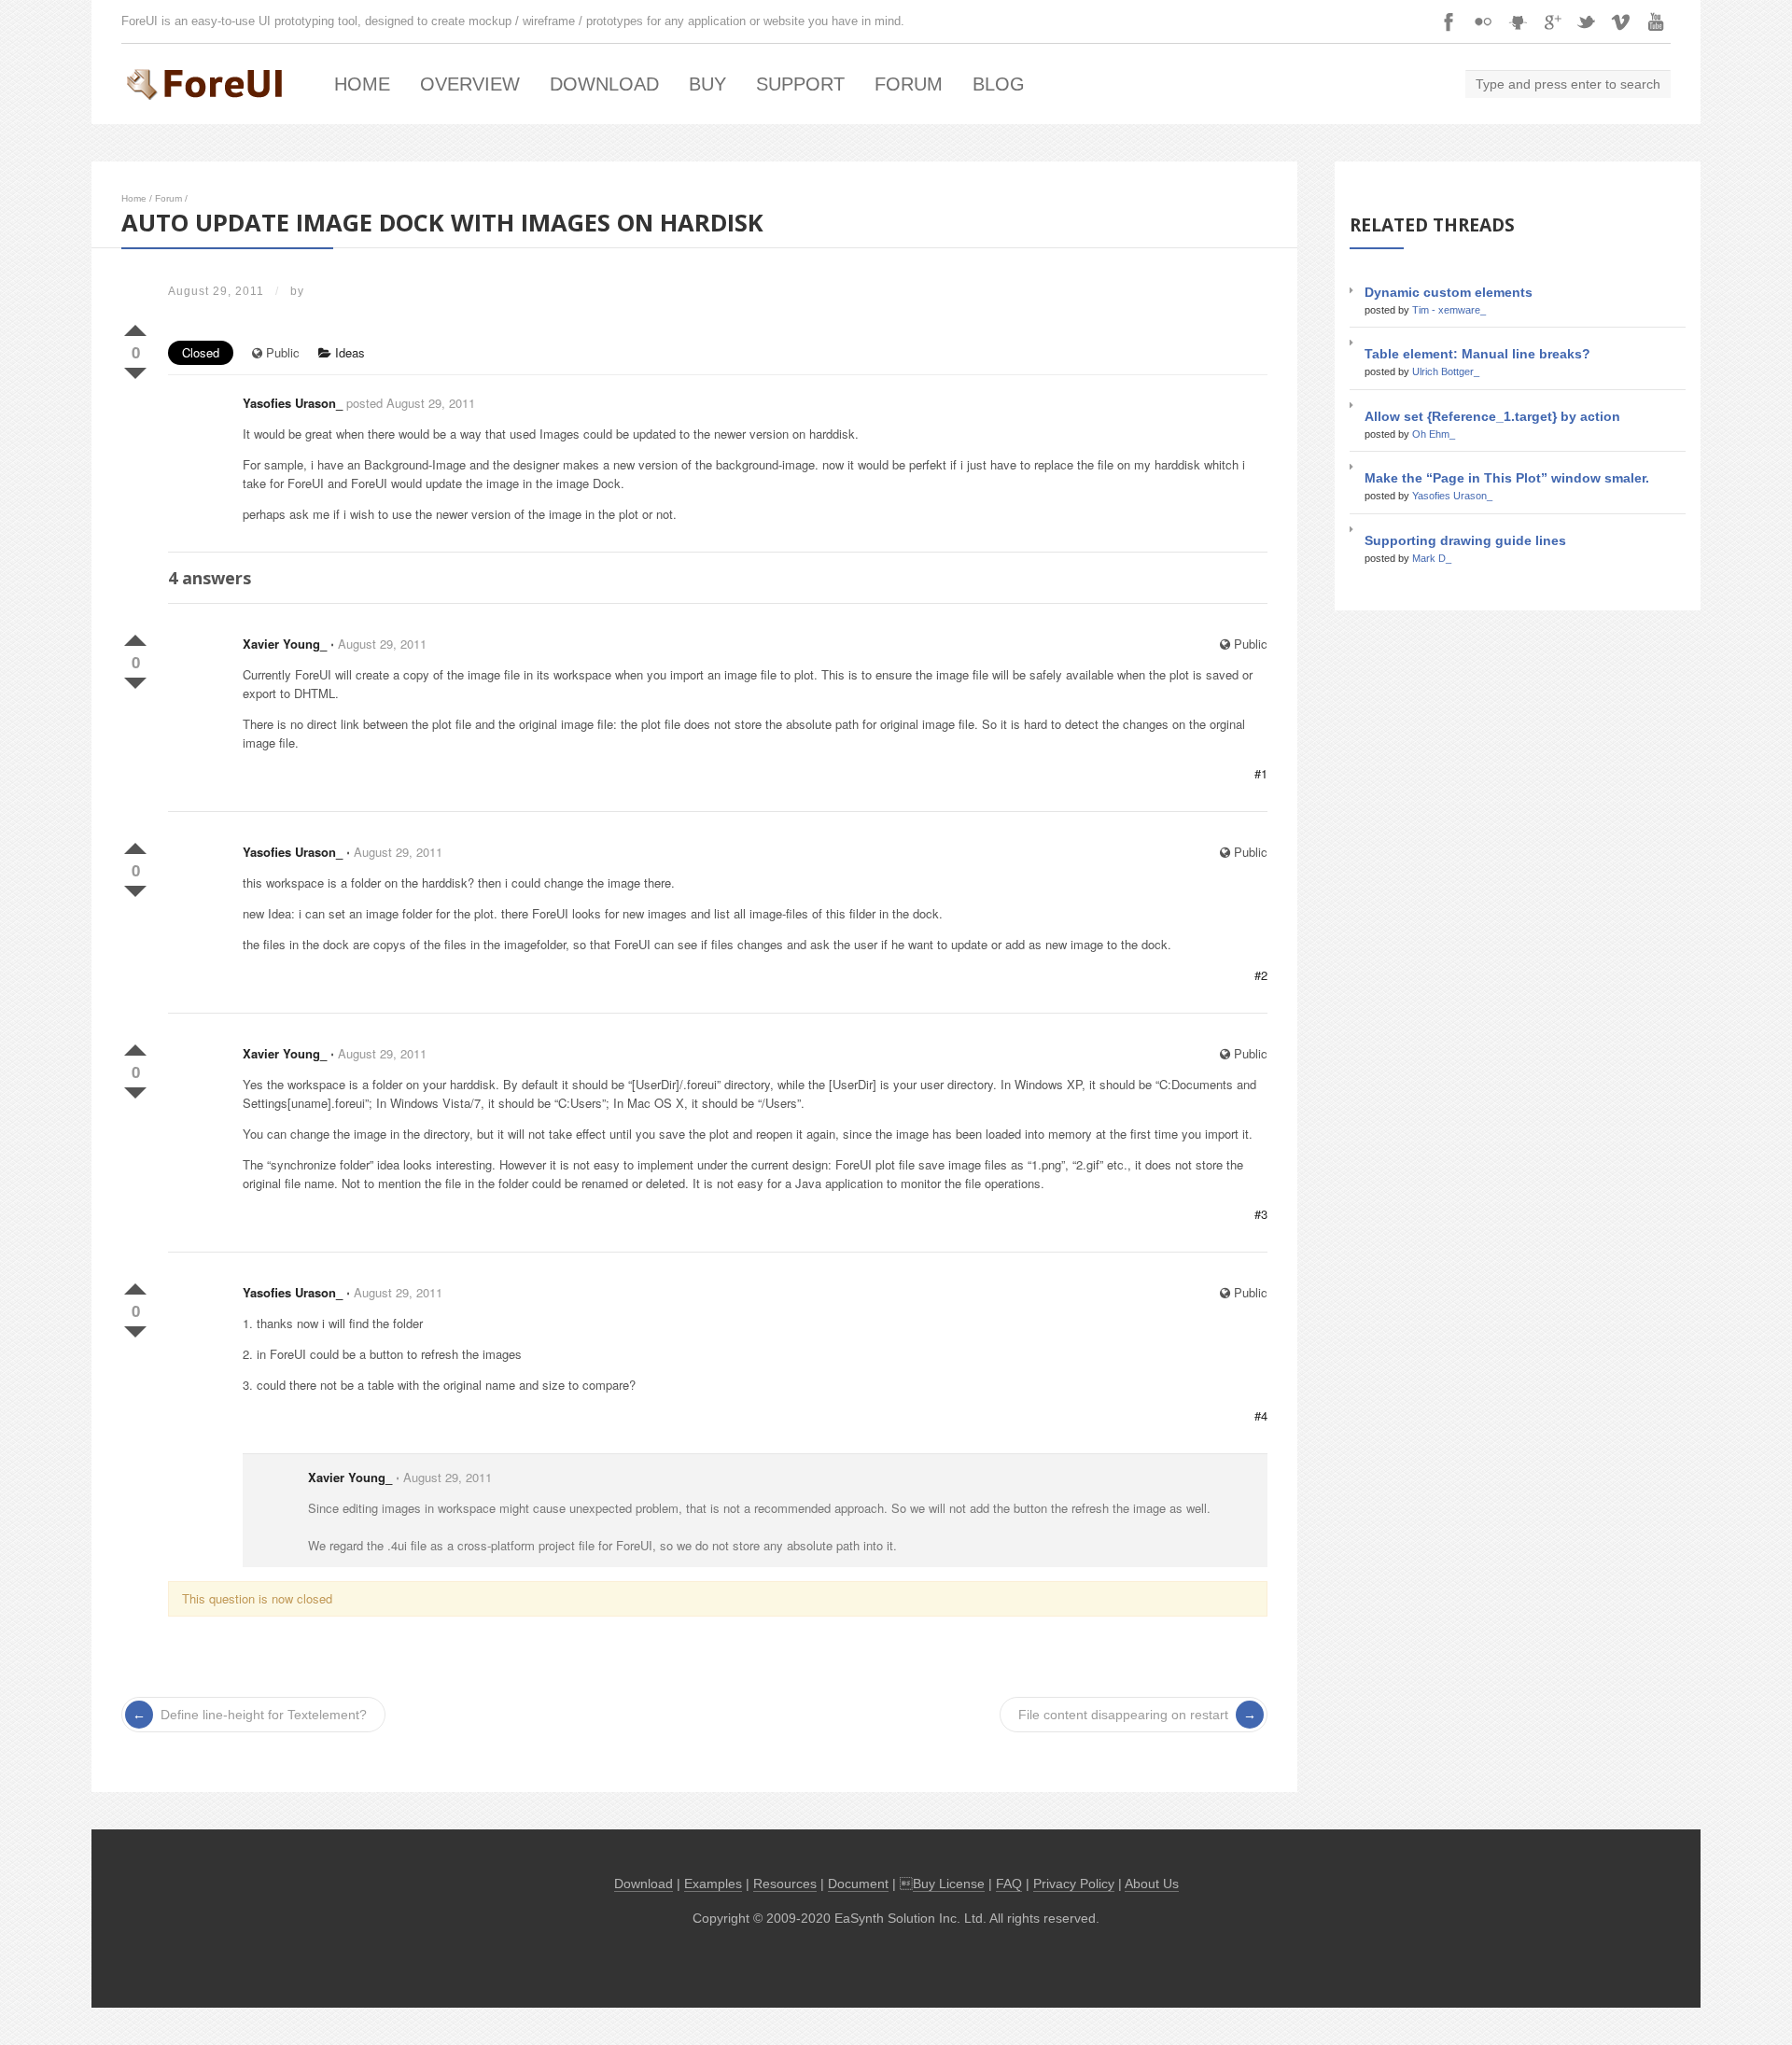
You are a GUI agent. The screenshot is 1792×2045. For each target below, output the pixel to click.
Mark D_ (1432, 558)
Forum (909, 84)
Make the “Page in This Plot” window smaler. (1507, 478)
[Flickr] (1483, 21)
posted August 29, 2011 (411, 403)
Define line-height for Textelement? (264, 1715)
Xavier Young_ (285, 644)
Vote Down (135, 370)
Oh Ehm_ (1434, 434)
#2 (1261, 975)
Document (858, 1884)
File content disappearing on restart (1123, 1715)
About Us (1152, 1884)
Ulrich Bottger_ (1446, 371)
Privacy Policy (1074, 1884)
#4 (1261, 1415)
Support (800, 84)
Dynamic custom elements (1449, 292)
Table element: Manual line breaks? (1477, 354)
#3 (1261, 1214)
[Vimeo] (1621, 21)
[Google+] (1552, 21)
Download (604, 84)
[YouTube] (1656, 21)
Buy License (949, 1884)
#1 (1261, 773)
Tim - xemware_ (1449, 310)
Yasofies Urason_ (293, 403)
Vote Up (135, 327)
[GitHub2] (1518, 21)
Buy (707, 84)
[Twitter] (1587, 21)
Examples (713, 1884)
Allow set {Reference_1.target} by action (1492, 416)
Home (362, 84)
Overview (470, 84)
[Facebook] (1449, 21)
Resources (785, 1884)
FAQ (1009, 1884)
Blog (999, 84)
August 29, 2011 (382, 644)
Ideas (348, 352)
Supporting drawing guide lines (1465, 540)
